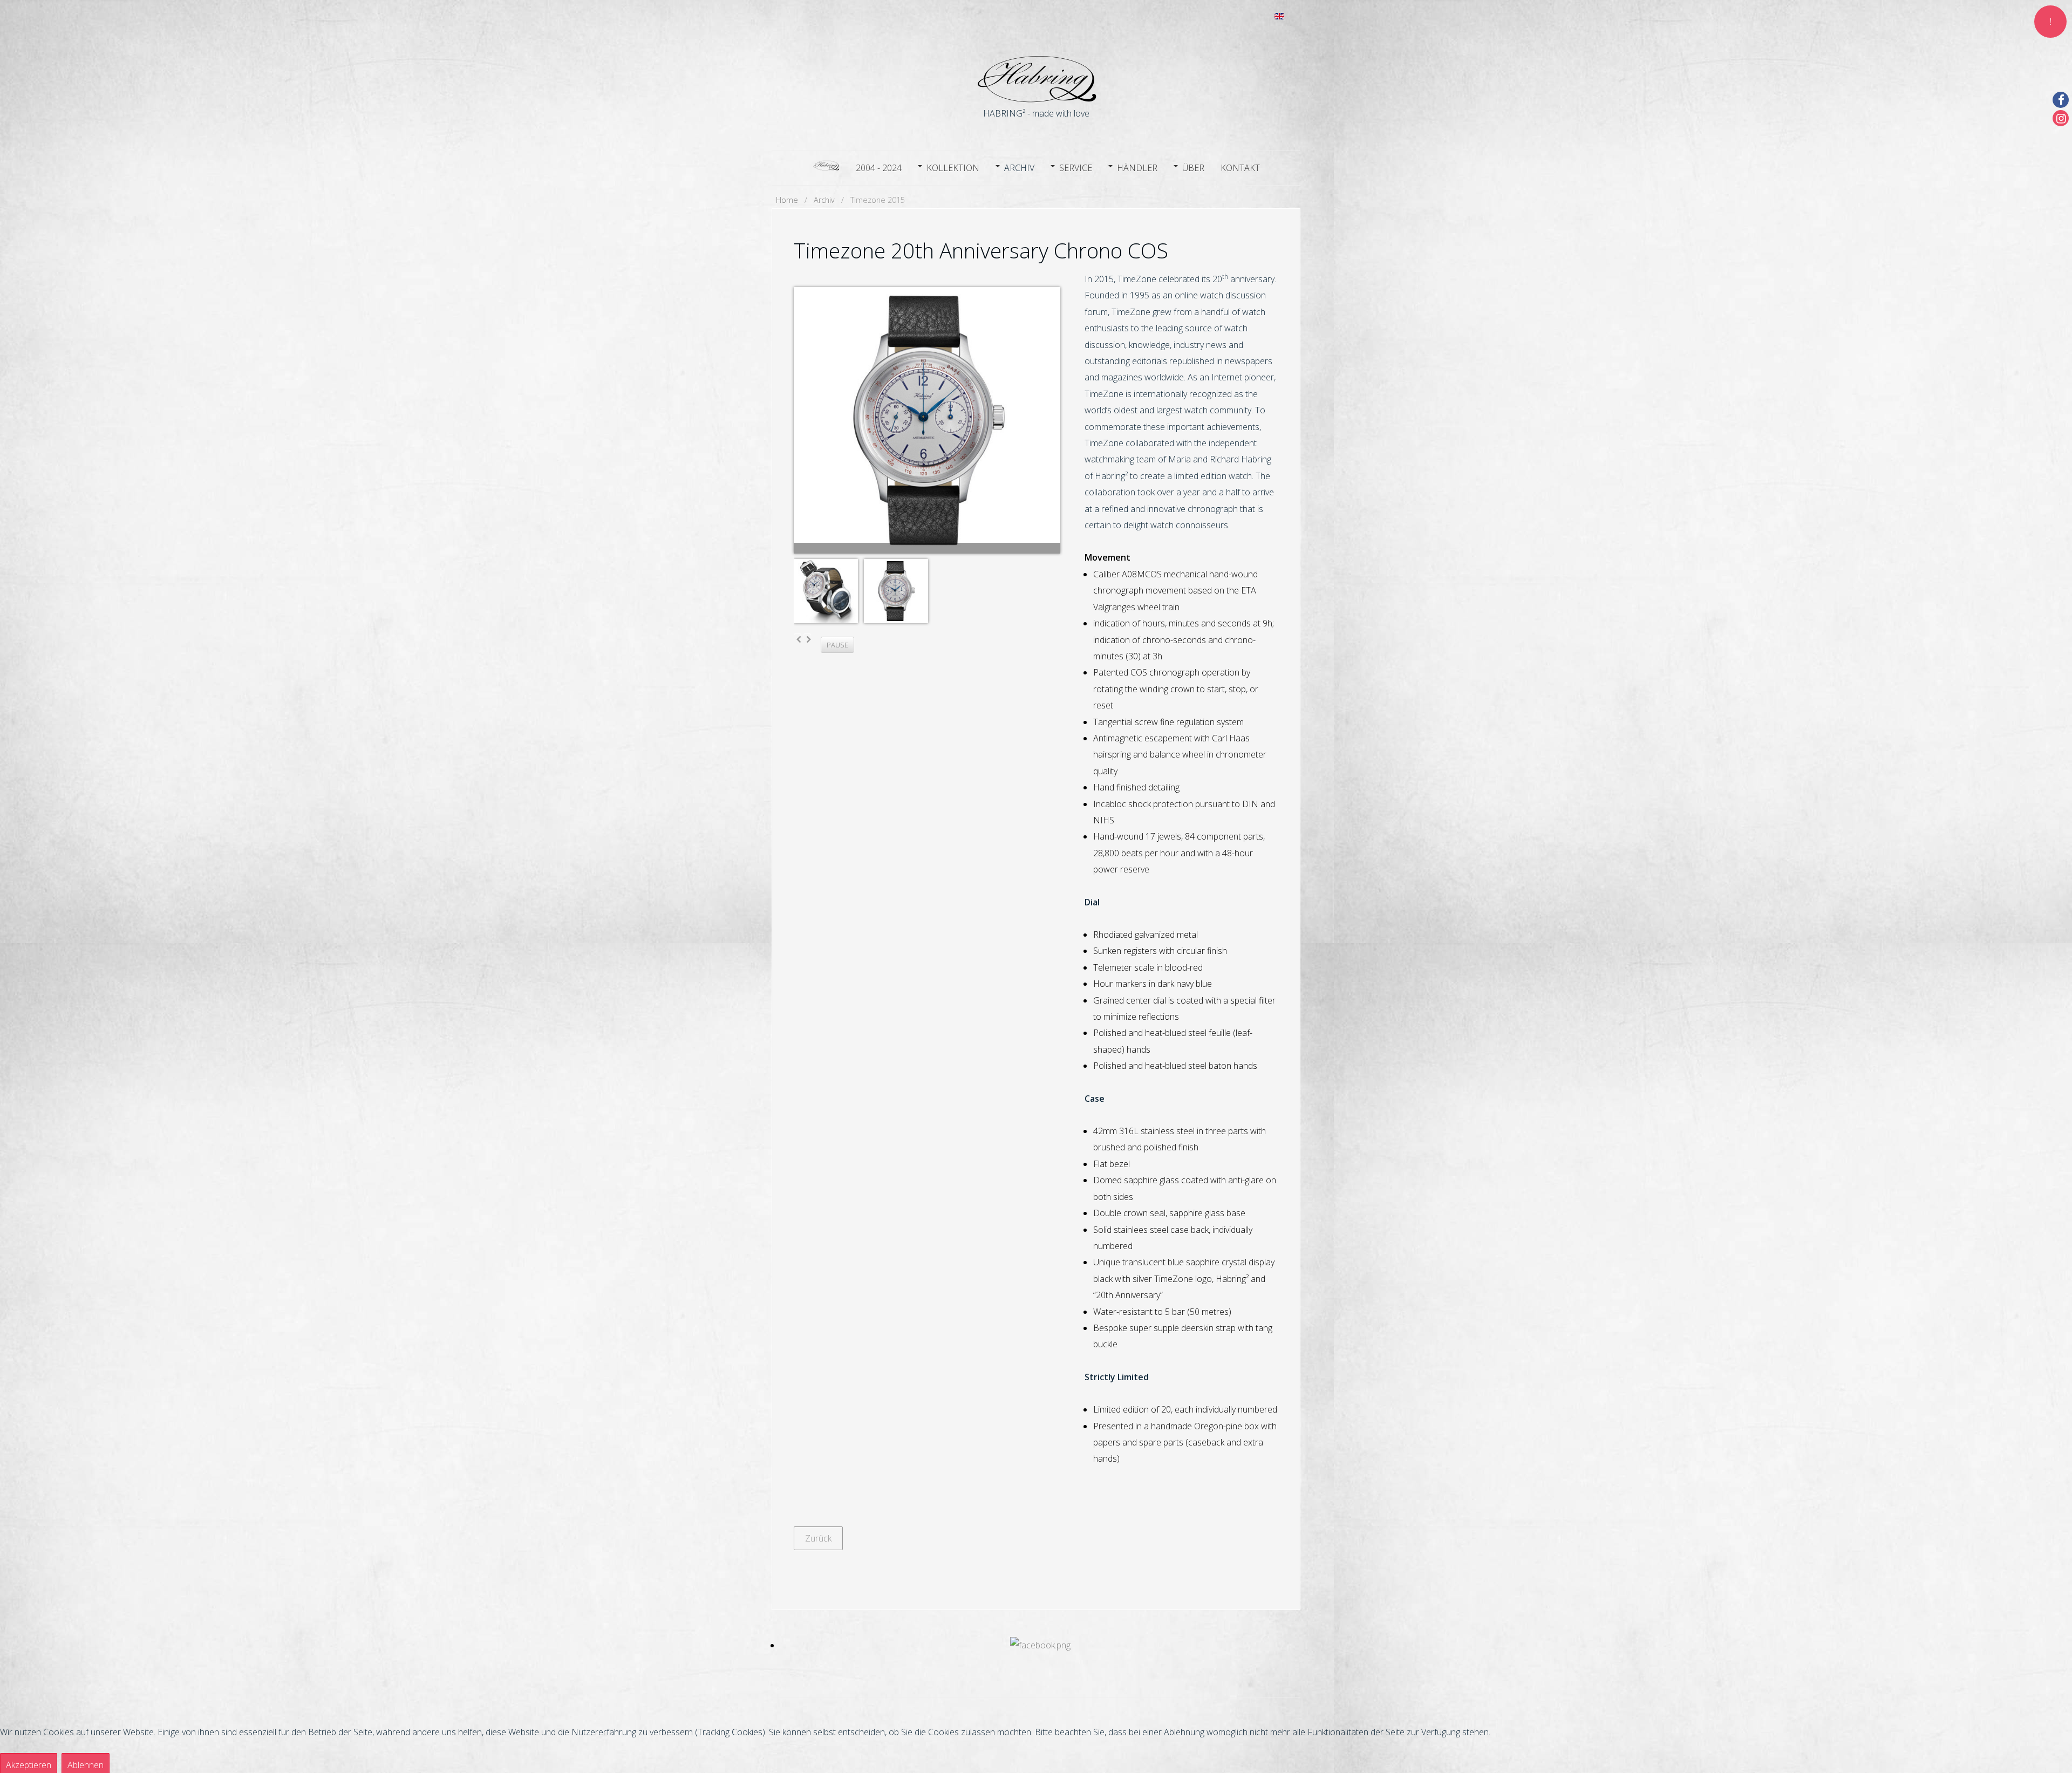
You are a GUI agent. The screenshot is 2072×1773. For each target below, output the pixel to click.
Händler (1137, 168)
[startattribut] (826, 166)
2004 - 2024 (879, 168)
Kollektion (953, 168)
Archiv (1019, 168)
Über (1193, 168)
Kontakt (1240, 168)
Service (1076, 168)
